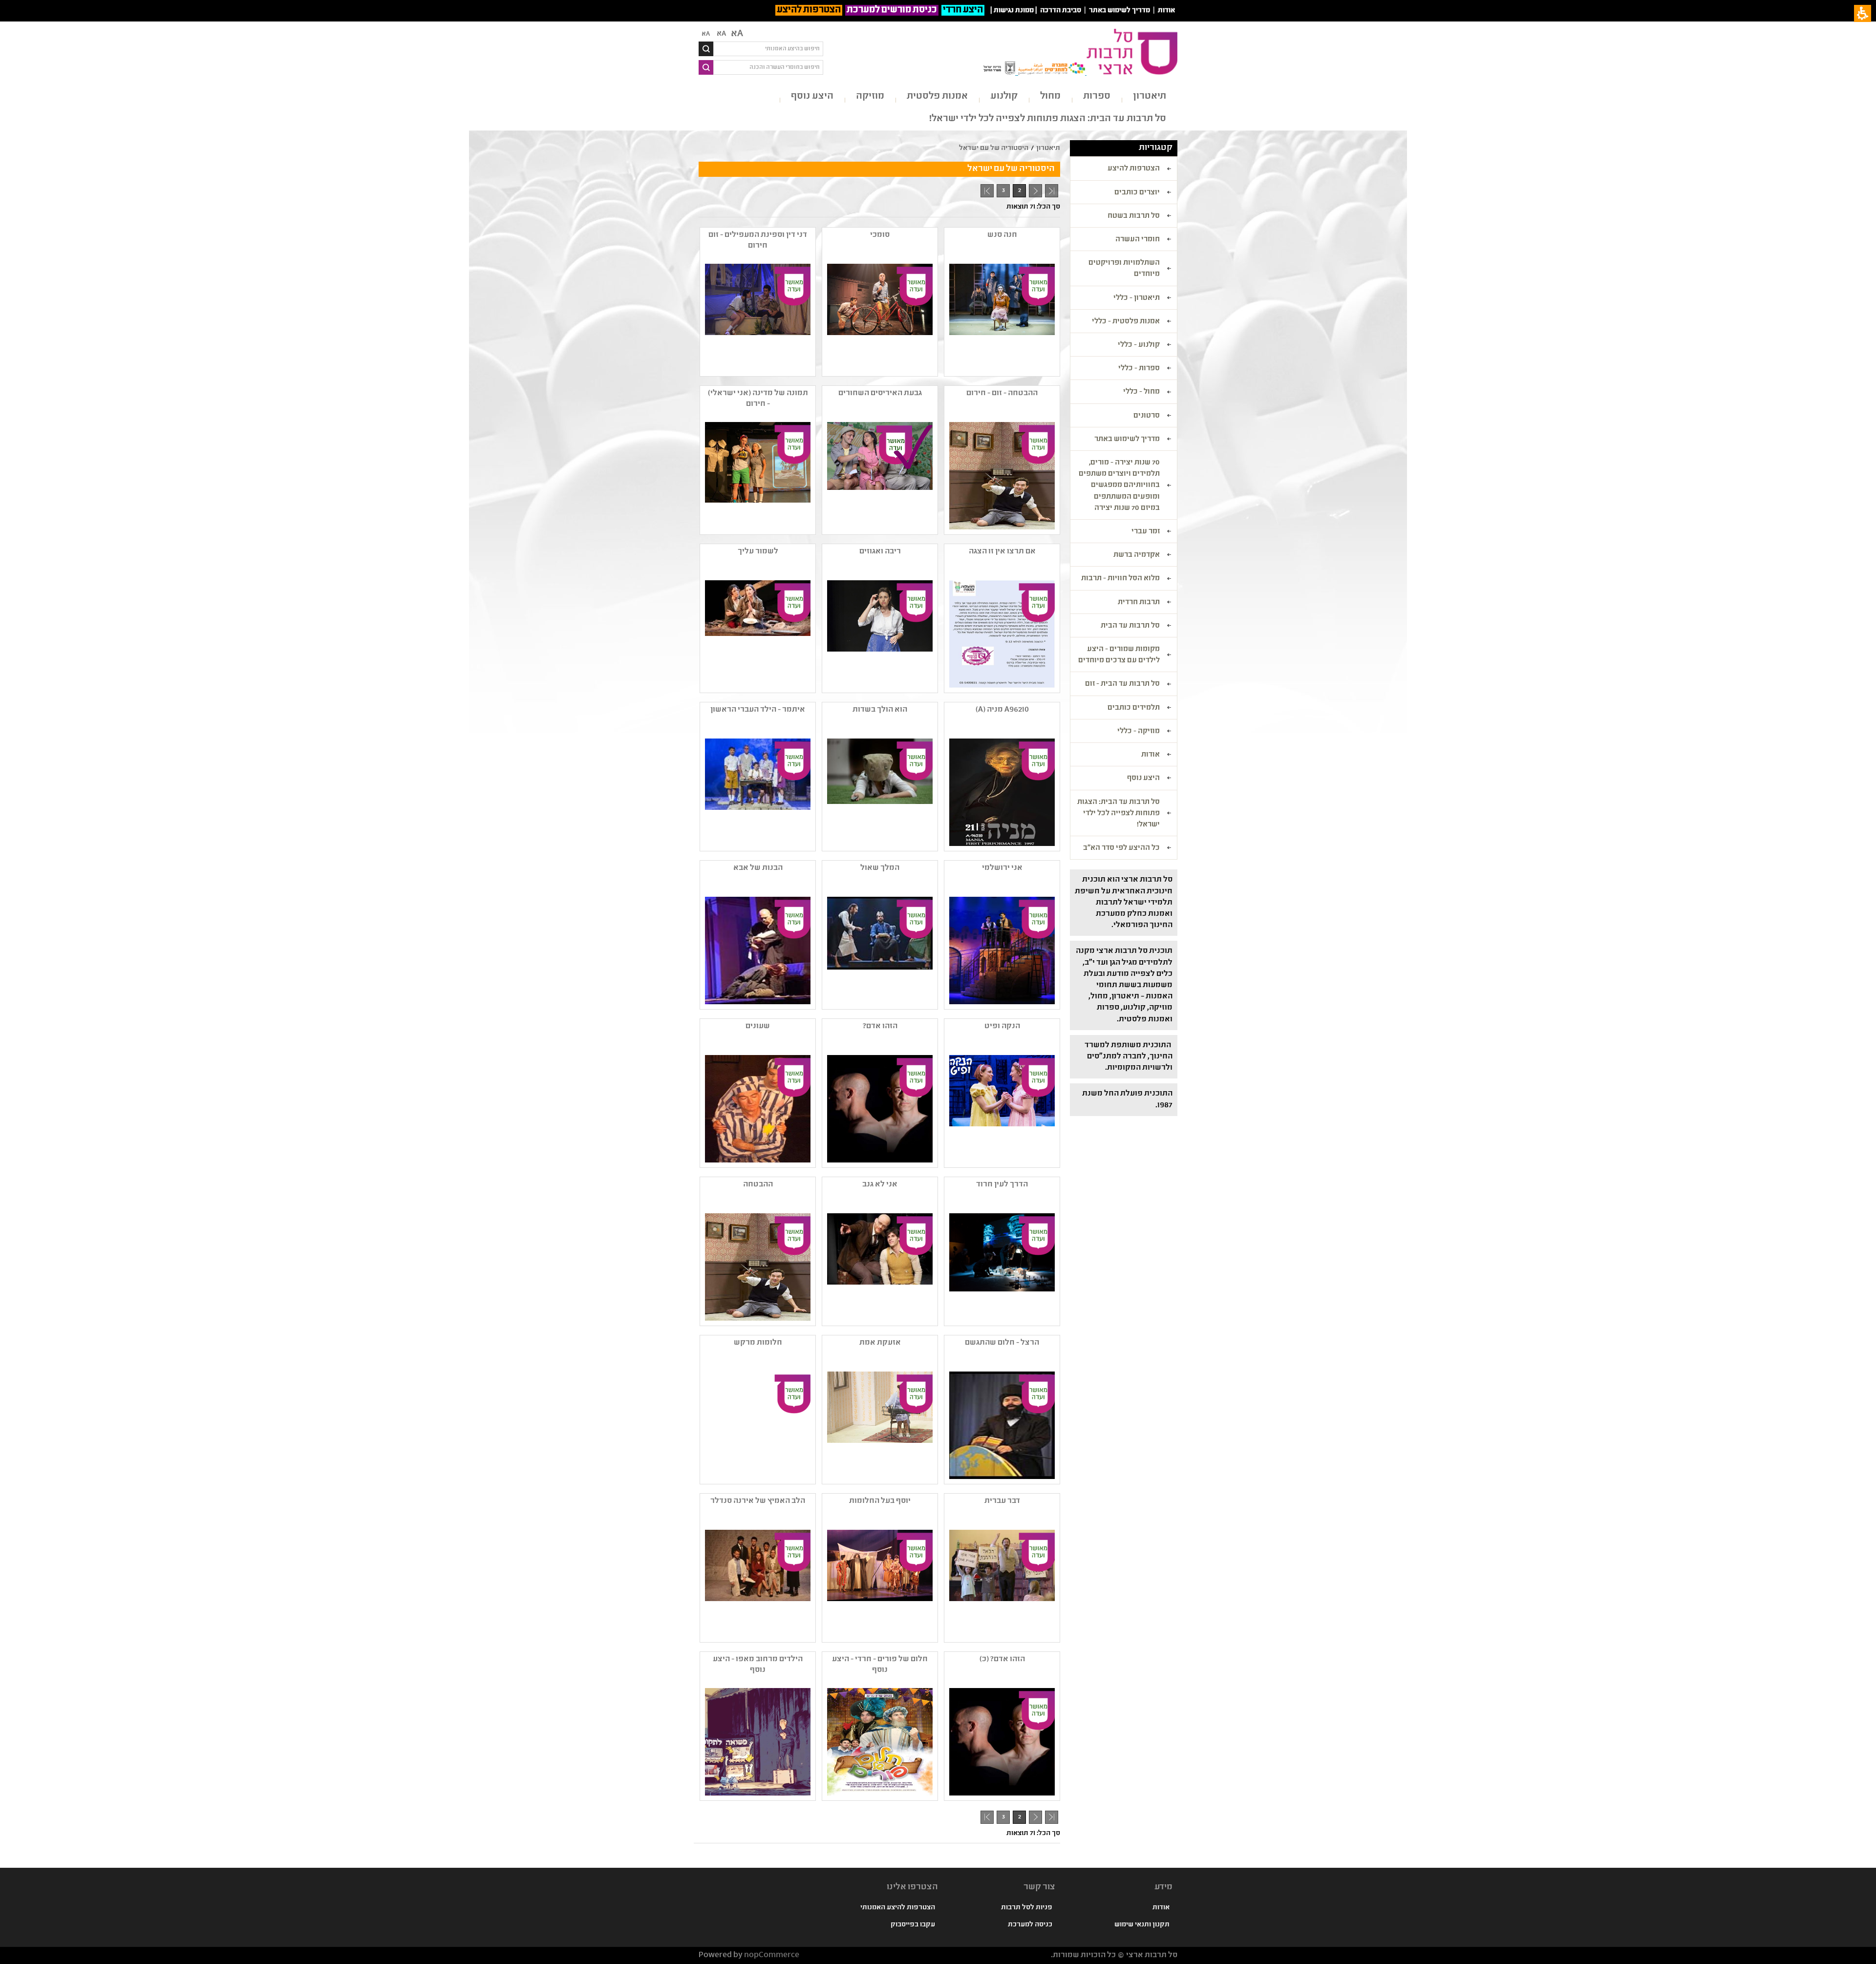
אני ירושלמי (1002, 868)
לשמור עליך (758, 552)
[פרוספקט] (1001, 634)
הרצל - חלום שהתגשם (1002, 1343)
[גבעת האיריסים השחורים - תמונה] (879, 476)
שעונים (758, 1026)
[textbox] (768, 49)
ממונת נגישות (1014, 11)
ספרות (1097, 96)
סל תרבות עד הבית (1130, 626)
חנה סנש (1002, 235)
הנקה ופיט (1002, 1026)
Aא (706, 34)
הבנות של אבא (758, 868)
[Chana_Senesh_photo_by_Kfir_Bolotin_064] (1001, 317)
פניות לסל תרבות (1027, 1908)
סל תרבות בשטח (1134, 216)
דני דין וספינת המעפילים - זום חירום (758, 241)
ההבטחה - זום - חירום (1002, 393)
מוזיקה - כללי (1139, 732)
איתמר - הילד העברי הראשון (758, 710)
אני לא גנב (880, 1185)
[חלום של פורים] (879, 1742)
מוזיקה (870, 96)
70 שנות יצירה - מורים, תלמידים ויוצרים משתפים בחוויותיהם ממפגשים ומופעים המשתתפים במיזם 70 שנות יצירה (1119, 486)
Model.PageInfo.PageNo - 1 (1034, 192)
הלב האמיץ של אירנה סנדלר (758, 1501)
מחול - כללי (1141, 392)
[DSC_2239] (757, 317)
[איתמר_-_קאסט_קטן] (757, 792)
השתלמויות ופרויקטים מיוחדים (1124, 269)
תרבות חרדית (1139, 603)
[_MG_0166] (879, 1425)
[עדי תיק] (879, 792)
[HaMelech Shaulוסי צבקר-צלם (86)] (879, 950)
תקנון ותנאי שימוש (1142, 1925)
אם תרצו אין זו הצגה (1002, 552)
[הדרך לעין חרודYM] (1001, 1267)
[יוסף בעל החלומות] (879, 1584)
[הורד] (757, 634)
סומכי (880, 235)
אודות (1166, 11)
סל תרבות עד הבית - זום (1122, 684)
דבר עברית (1002, 1501)
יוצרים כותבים (1137, 193)
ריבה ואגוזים (880, 552)
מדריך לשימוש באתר (1119, 11)
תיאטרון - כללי (1137, 298)
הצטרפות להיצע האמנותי (898, 1908)
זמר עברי (1146, 532)
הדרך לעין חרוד (1002, 1185)
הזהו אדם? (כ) (1002, 1659)
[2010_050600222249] (757, 1109)
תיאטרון (1150, 96)
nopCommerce (772, 1955)
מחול (1050, 96)
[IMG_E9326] (757, 1742)
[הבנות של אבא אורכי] (757, 950)
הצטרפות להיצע (809, 10)
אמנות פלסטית (937, 96)
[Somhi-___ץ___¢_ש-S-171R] (879, 317)
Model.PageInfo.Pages (987, 191)
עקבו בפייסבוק (913, 1925)
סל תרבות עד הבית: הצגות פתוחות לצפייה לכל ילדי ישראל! (1048, 119)
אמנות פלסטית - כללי (1126, 322)
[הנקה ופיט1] (1001, 1109)
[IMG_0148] (879, 634)
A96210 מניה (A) (1002, 710)
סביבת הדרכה (1061, 11)
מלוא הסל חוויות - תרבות (1120, 579)
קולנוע (1004, 96)
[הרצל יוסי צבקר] (1001, 1425)
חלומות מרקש (758, 1343)
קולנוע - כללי (1139, 345)
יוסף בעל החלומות (880, 1501)
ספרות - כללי (1139, 369)
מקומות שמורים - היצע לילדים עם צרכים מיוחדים (1119, 655)
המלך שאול (880, 868)
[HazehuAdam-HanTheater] (879, 1109)
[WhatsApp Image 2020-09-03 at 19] (757, 476)
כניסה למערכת (1030, 1925)
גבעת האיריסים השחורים (880, 393)
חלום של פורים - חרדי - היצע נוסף (880, 1665)
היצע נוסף (812, 96)
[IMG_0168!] (1001, 950)
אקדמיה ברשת (1137, 555)
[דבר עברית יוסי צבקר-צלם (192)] (1001, 1584)
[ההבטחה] (1001, 476)
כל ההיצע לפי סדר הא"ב (1121, 848)
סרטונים (1147, 416)
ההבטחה (758, 1185)
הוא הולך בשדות (880, 710)
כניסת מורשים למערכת (892, 10)
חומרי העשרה (1138, 240)
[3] (757, 1584)
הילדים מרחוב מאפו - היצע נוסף (758, 1665)
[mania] (1001, 792)
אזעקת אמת (880, 1343)
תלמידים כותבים (1134, 708)
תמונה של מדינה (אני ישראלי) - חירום (758, 399)
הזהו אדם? (880, 1026)
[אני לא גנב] (879, 1267)
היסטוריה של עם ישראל (994, 148)
